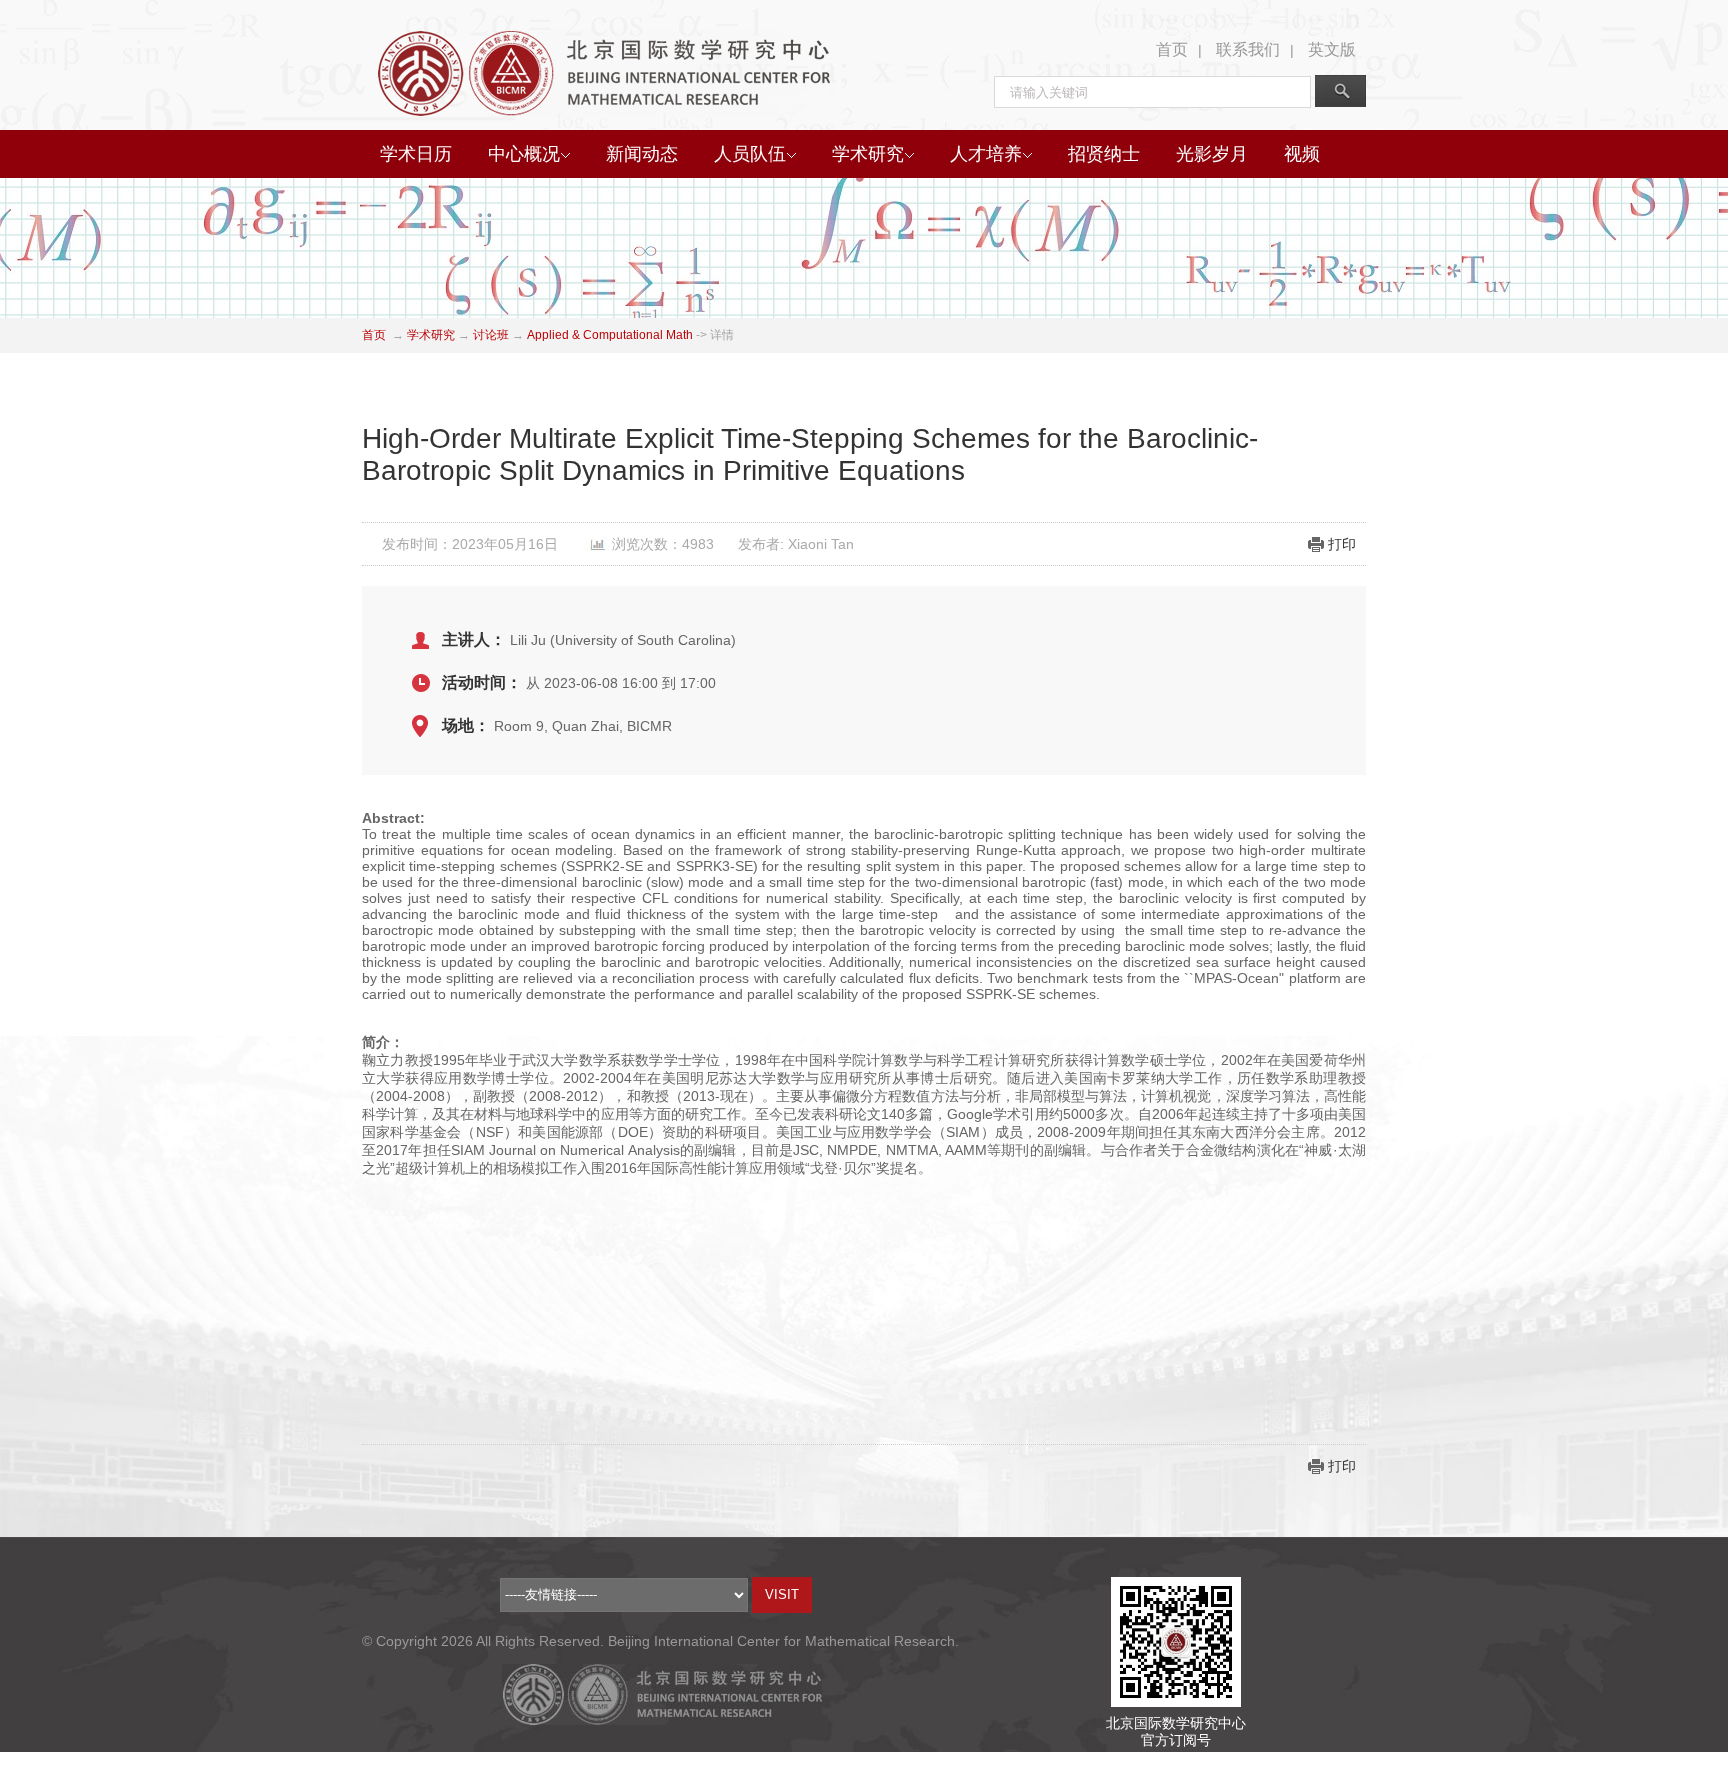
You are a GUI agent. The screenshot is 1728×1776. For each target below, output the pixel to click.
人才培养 (986, 154)
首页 (1172, 49)
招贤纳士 (1104, 154)
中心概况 (524, 154)
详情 (722, 335)
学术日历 (416, 154)
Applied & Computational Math (610, 335)
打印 (1342, 544)
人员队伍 (750, 154)
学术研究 (868, 154)
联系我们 (1248, 49)
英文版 (1332, 49)
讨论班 (491, 335)
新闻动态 (642, 154)
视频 (1302, 154)
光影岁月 (1212, 154)
